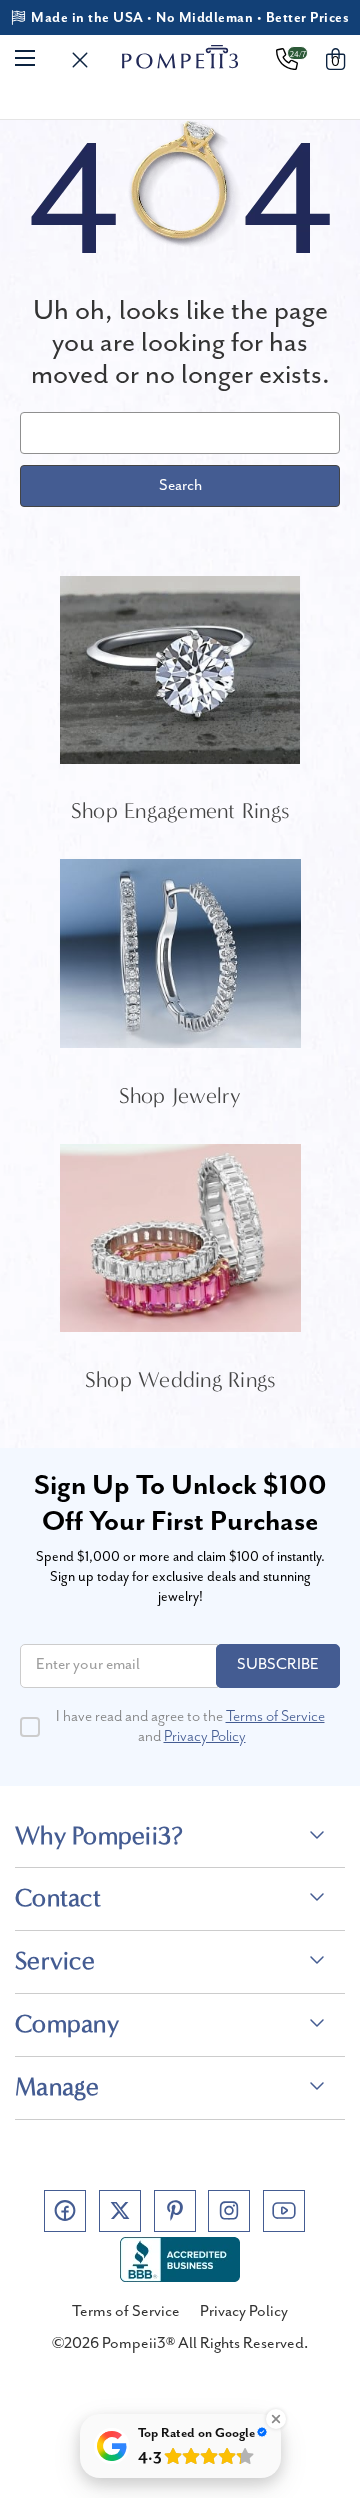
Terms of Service (275, 1717)
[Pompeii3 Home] (180, 57)
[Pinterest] (175, 2211)
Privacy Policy (205, 1737)
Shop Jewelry (180, 1096)
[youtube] (284, 2211)
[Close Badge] (276, 2419)
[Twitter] (120, 2211)
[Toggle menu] (25, 57)
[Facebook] (65, 2211)
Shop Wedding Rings (180, 1380)
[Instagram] (229, 2211)
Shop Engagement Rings (180, 811)
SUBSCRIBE (278, 1665)
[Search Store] (80, 61)
